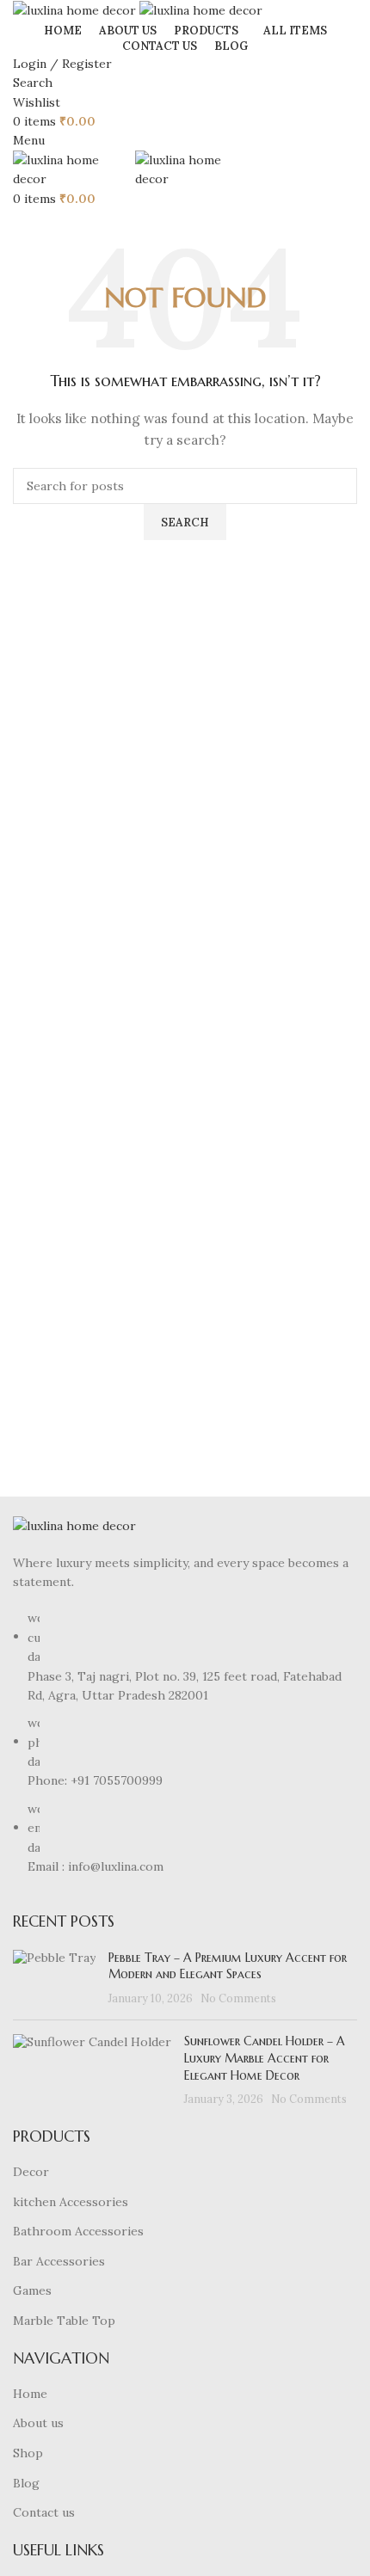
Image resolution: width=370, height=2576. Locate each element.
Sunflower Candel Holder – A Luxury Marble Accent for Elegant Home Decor (265, 2058)
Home (30, 2394)
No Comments (238, 1998)
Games (32, 2290)
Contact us (44, 2512)
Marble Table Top (64, 2321)
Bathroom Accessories (78, 2231)
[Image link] (74, 1525)
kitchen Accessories (71, 2202)
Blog (26, 2483)
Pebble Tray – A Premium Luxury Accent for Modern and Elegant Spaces (228, 1966)
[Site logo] (76, 9)
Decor (31, 2172)
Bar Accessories (59, 2261)
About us (38, 2423)
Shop (28, 2453)
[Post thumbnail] (54, 1979)
